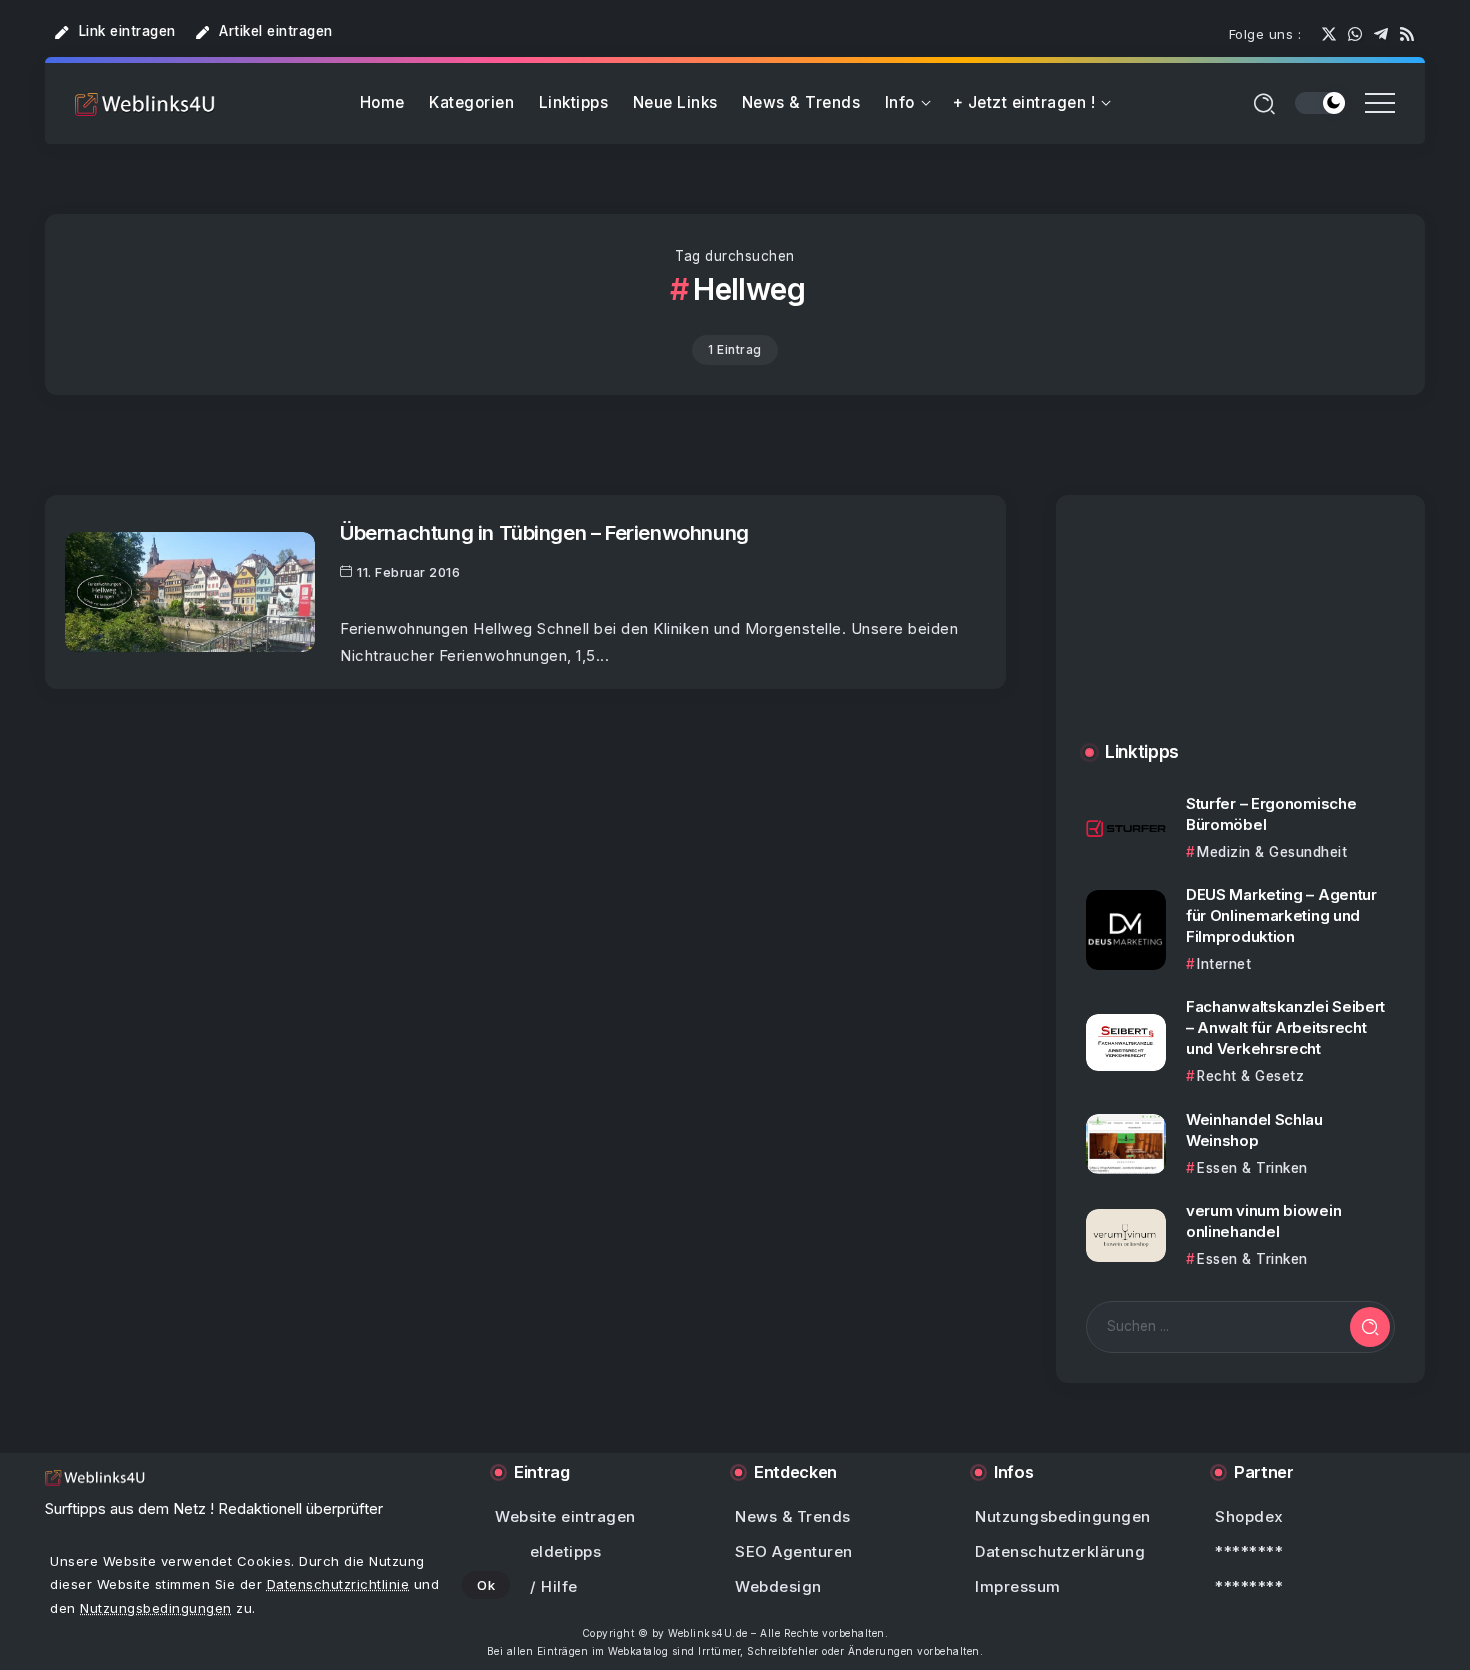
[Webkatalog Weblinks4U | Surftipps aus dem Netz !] (145, 103)
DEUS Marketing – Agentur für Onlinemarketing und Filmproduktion (1281, 915)
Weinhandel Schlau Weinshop (1254, 1130)
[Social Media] (1329, 34)
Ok (486, 1585)
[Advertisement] (1240, 638)
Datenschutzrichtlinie (338, 1584)
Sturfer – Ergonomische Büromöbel (1271, 814)
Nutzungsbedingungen (156, 1608)
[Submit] (1370, 1327)
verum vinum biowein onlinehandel (1263, 1221)
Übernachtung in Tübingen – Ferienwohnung (544, 532)
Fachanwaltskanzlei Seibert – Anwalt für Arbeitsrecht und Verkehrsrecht (1285, 1027)
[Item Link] (190, 592)
